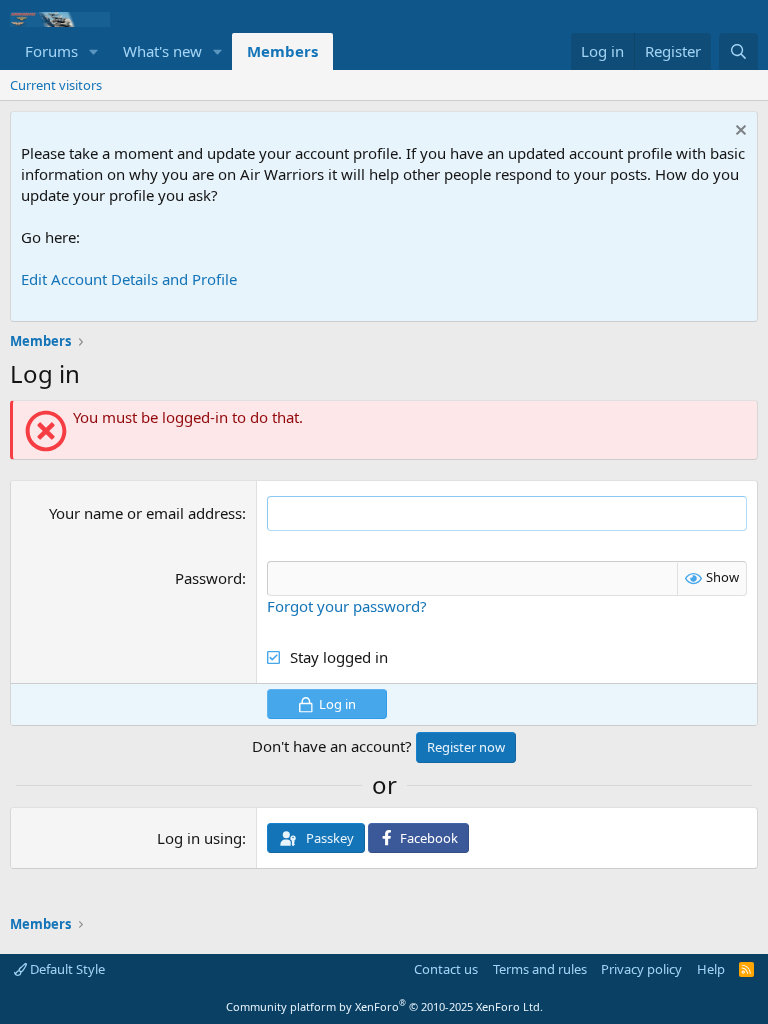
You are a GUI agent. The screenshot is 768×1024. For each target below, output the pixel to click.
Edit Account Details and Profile (129, 279)
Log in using (199, 838)
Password (208, 578)
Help (711, 969)
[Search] (738, 51)
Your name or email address (145, 513)
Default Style (66, 969)
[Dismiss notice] (738, 132)
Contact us (446, 969)
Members (282, 51)
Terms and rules (540, 969)
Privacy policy (641, 969)
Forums (51, 51)
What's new (162, 51)
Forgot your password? (347, 606)
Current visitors (56, 85)
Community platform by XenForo (384, 1006)
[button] (94, 51)
